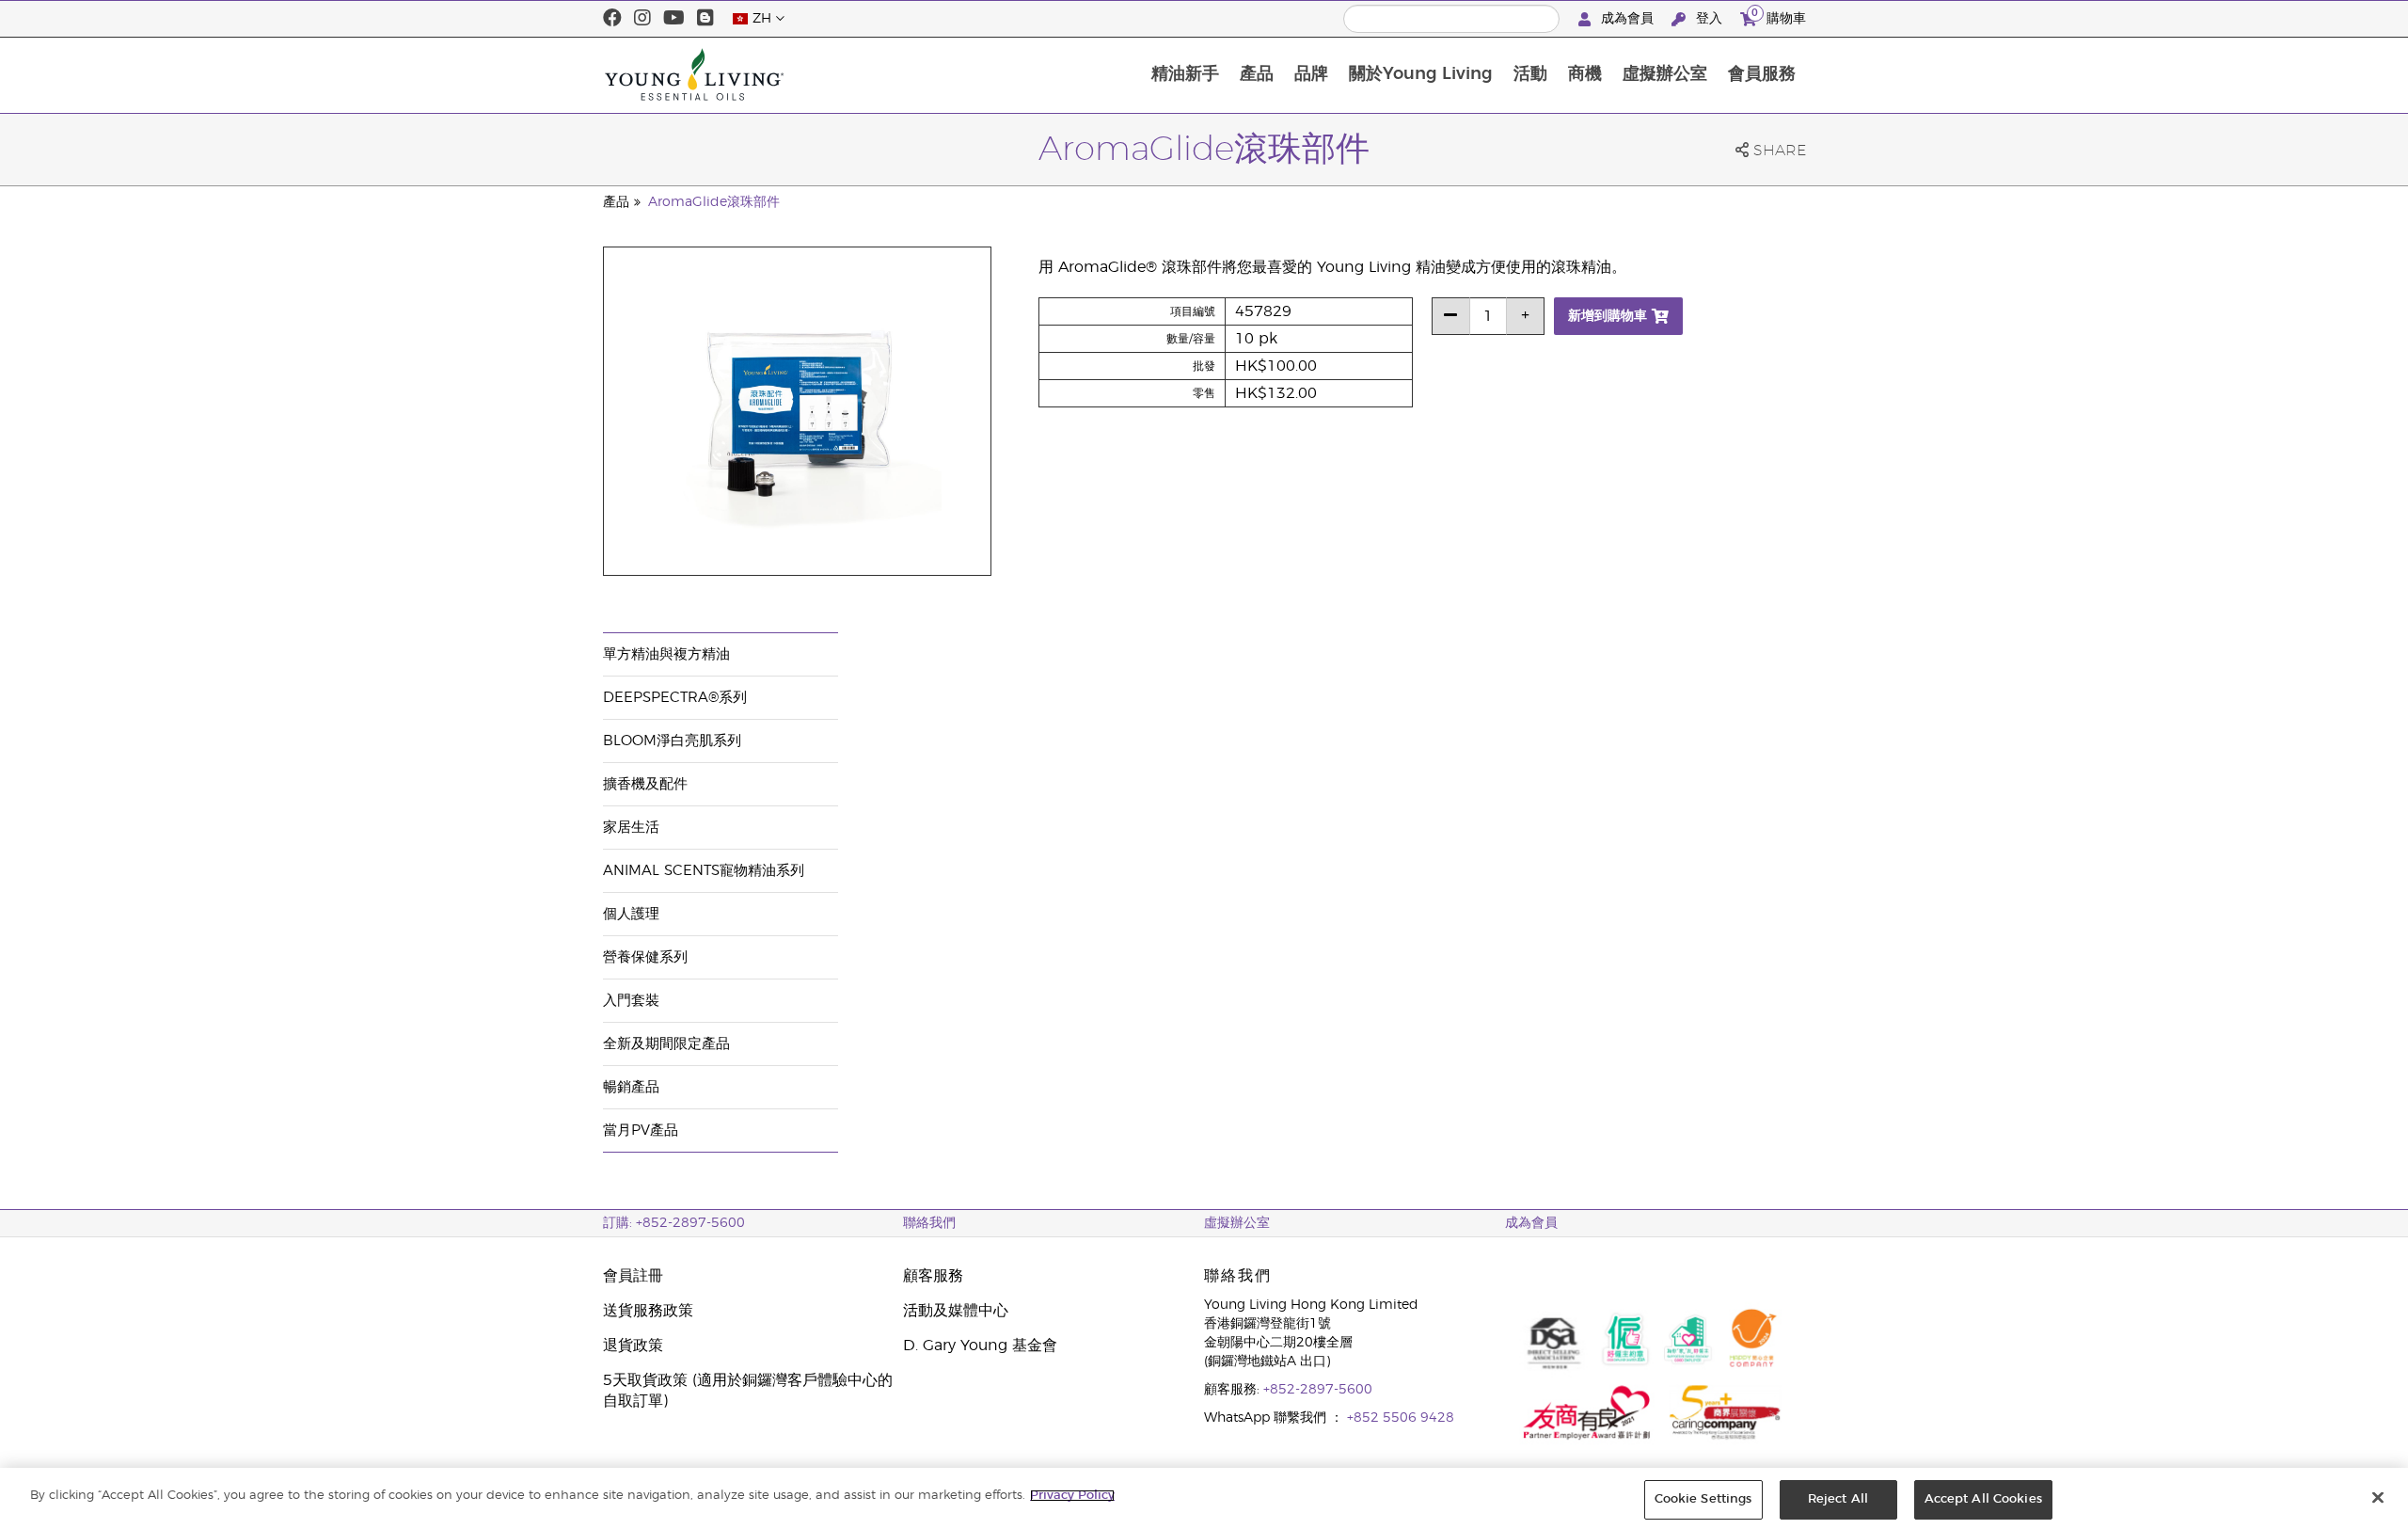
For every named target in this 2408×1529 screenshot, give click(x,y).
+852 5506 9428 (1401, 1418)
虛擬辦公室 (1665, 74)
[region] (1204, 1498)
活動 (1530, 74)
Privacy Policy (1072, 1496)
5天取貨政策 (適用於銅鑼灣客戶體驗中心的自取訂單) (748, 1391)
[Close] (2378, 1497)
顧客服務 (933, 1276)
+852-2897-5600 (1318, 1390)
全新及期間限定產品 (666, 1044)
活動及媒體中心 (956, 1311)
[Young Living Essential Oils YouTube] (674, 19)
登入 (1709, 19)
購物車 (1779, 16)
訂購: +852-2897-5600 (674, 1223)
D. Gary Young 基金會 (980, 1346)
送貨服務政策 (648, 1311)
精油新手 (1185, 74)
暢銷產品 (631, 1087)
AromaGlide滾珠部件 (714, 202)
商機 (1585, 74)
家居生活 (631, 828)
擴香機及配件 (645, 784)
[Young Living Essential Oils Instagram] (642, 19)
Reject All (1838, 1499)
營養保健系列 (645, 957)
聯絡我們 (929, 1223)
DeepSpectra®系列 (675, 698)
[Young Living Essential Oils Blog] (705, 19)
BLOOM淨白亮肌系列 (672, 741)
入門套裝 (631, 1001)
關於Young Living (1421, 74)
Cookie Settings (1703, 1499)
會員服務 (1762, 74)
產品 (1257, 74)
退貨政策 (633, 1346)
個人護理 (631, 914)
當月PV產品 (641, 1131)
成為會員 (1627, 19)
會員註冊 (633, 1276)
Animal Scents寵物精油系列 (704, 871)
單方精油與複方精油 (666, 654)
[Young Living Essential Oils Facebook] (612, 19)
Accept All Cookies (1983, 1499)
